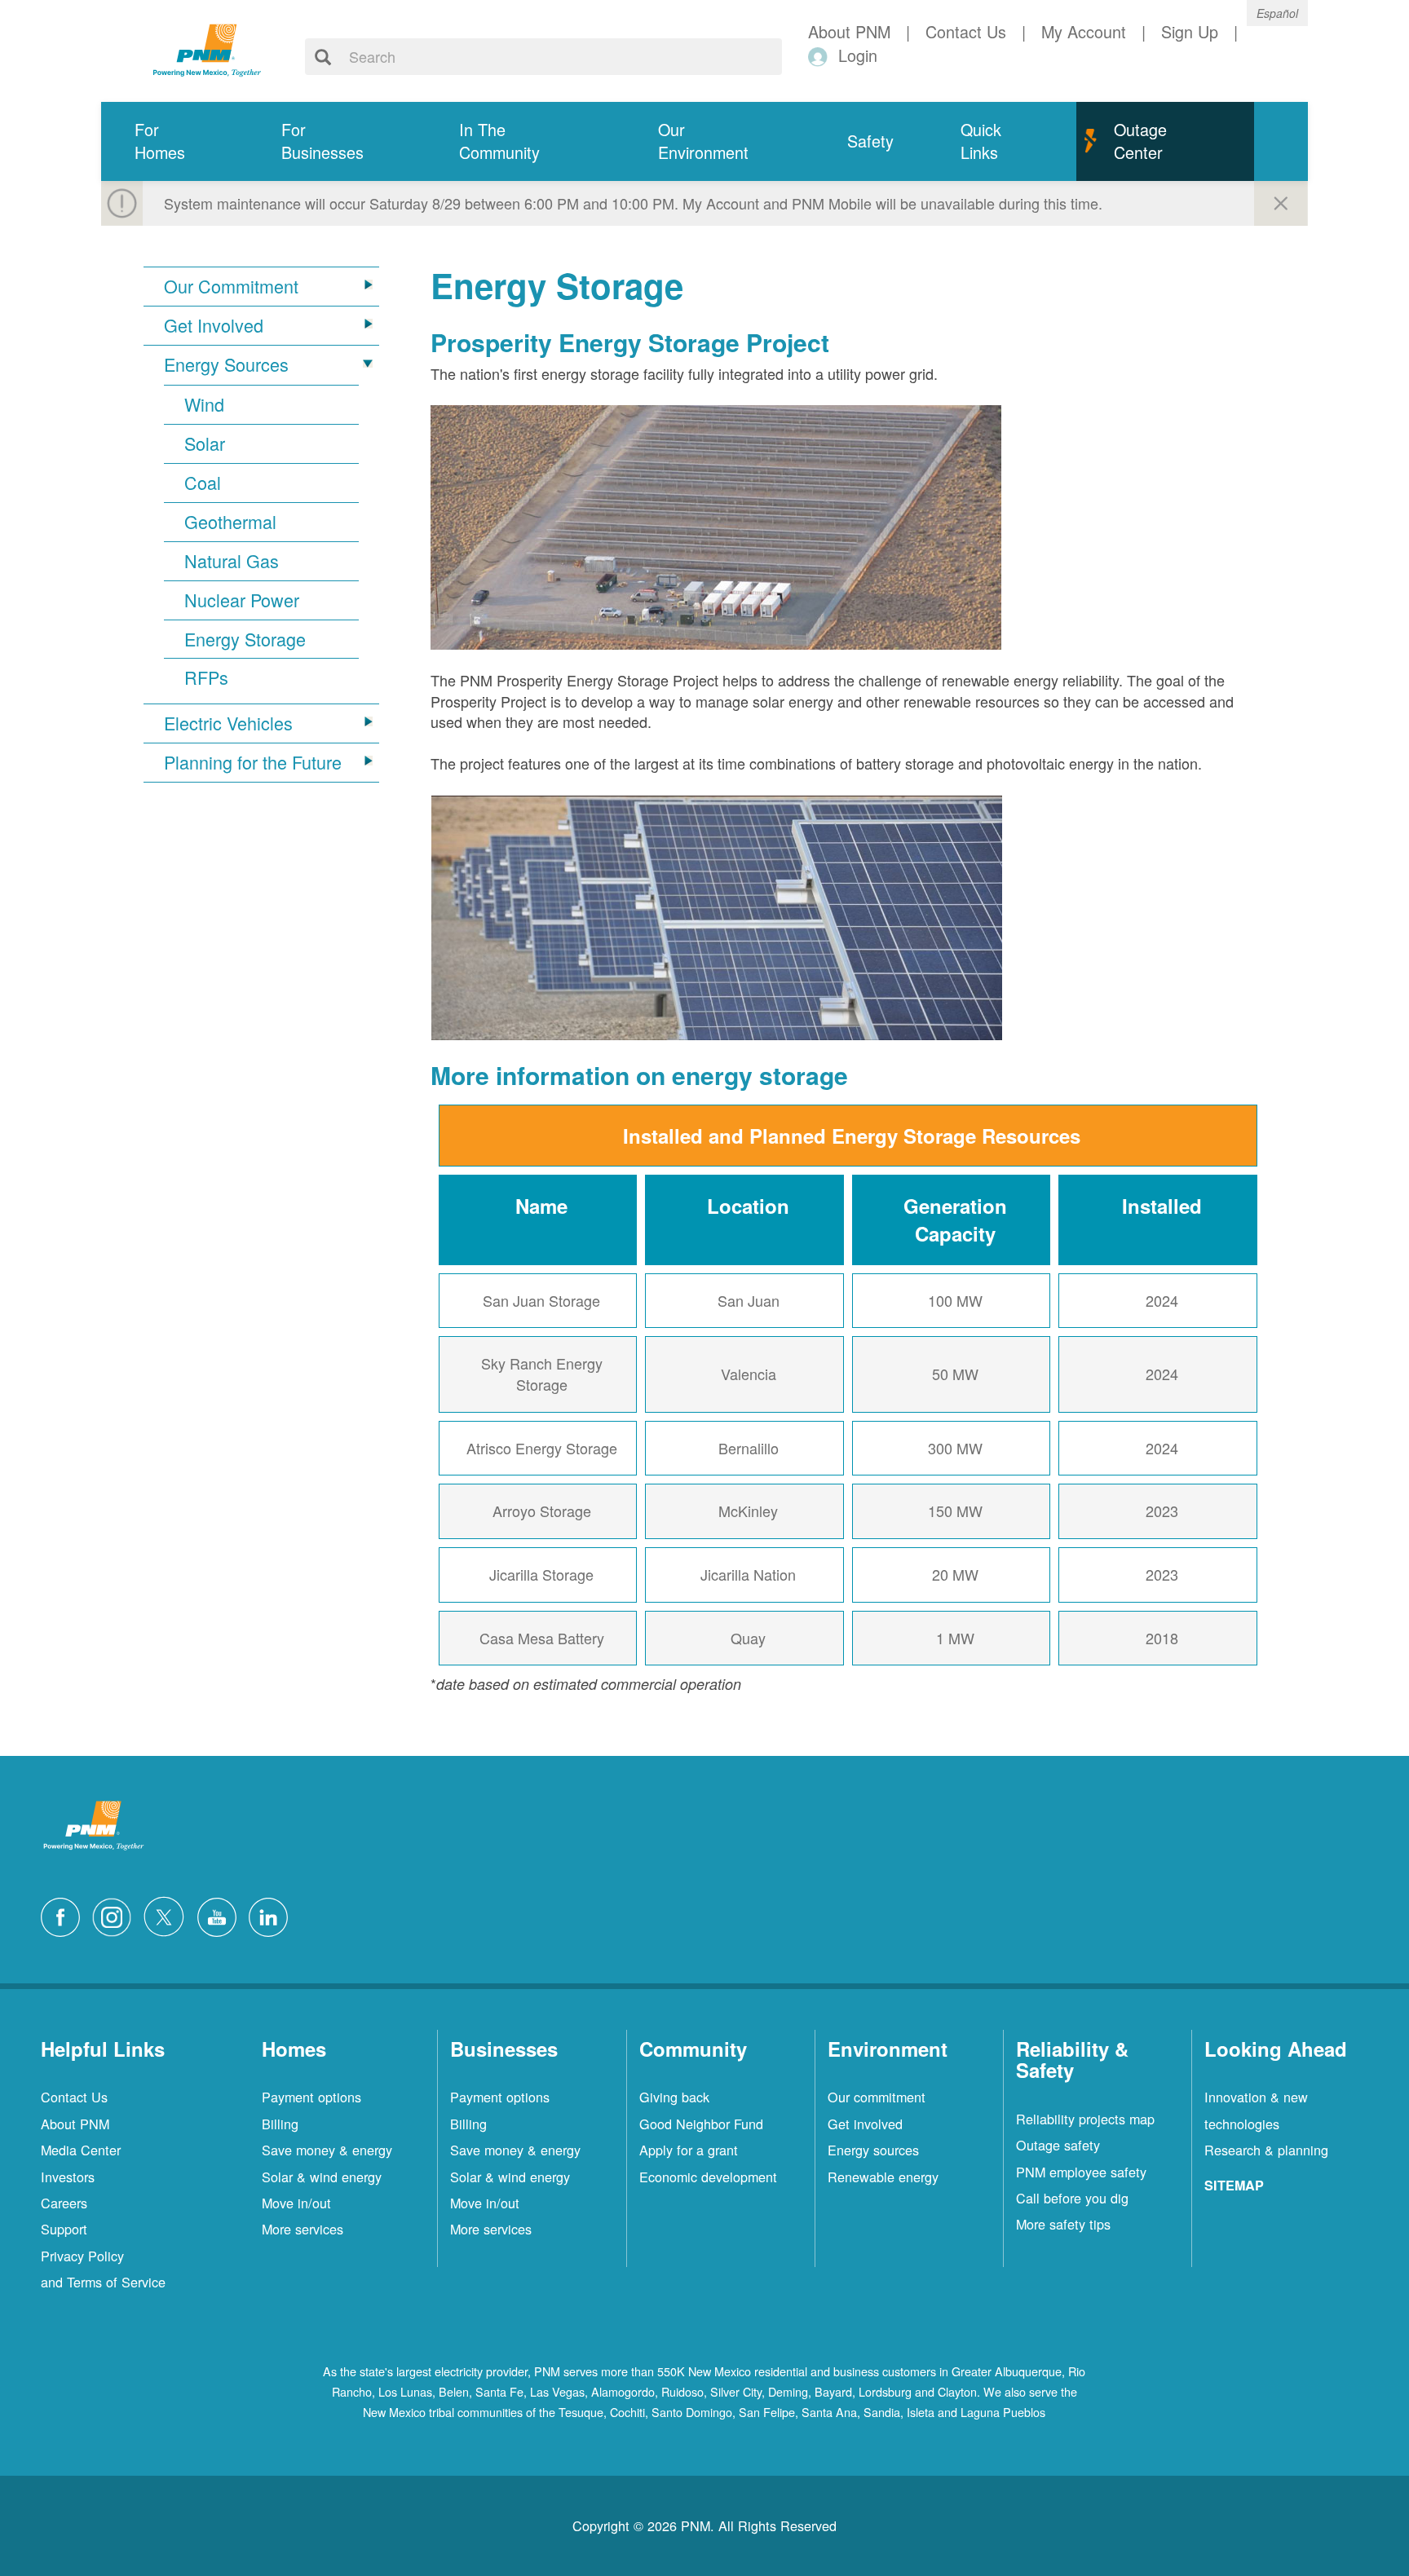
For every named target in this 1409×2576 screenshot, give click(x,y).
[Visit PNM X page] (168, 1914)
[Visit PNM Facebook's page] (64, 1914)
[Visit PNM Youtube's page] (221, 1914)
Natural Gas (232, 561)
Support (64, 2229)
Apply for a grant (689, 2150)
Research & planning (1266, 2150)
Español (1277, 13)
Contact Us (74, 2097)
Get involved (865, 2124)
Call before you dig (1072, 2198)
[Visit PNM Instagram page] (116, 1914)
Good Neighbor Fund (701, 2124)
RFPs (206, 677)
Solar (205, 443)
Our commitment (877, 2097)
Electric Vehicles (228, 723)
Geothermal (230, 522)
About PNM (75, 2124)
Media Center (81, 2150)
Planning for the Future (253, 762)
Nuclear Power (242, 600)
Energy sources (873, 2150)
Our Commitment (231, 286)
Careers (64, 2203)
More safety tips (1063, 2224)
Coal (203, 483)
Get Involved (214, 325)
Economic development (708, 2177)
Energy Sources (226, 364)
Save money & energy (327, 2150)
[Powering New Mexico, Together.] (207, 48)
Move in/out (296, 2203)
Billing (280, 2124)
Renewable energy (883, 2177)
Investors (68, 2177)
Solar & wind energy (322, 2177)
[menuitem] (174, 141)
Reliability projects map (1085, 2119)
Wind (204, 404)
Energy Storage (245, 639)
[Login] (821, 56)
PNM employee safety (1081, 2172)
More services (303, 2229)
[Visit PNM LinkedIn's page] (272, 1914)
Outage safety (1058, 2145)
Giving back (674, 2097)
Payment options (311, 2097)
